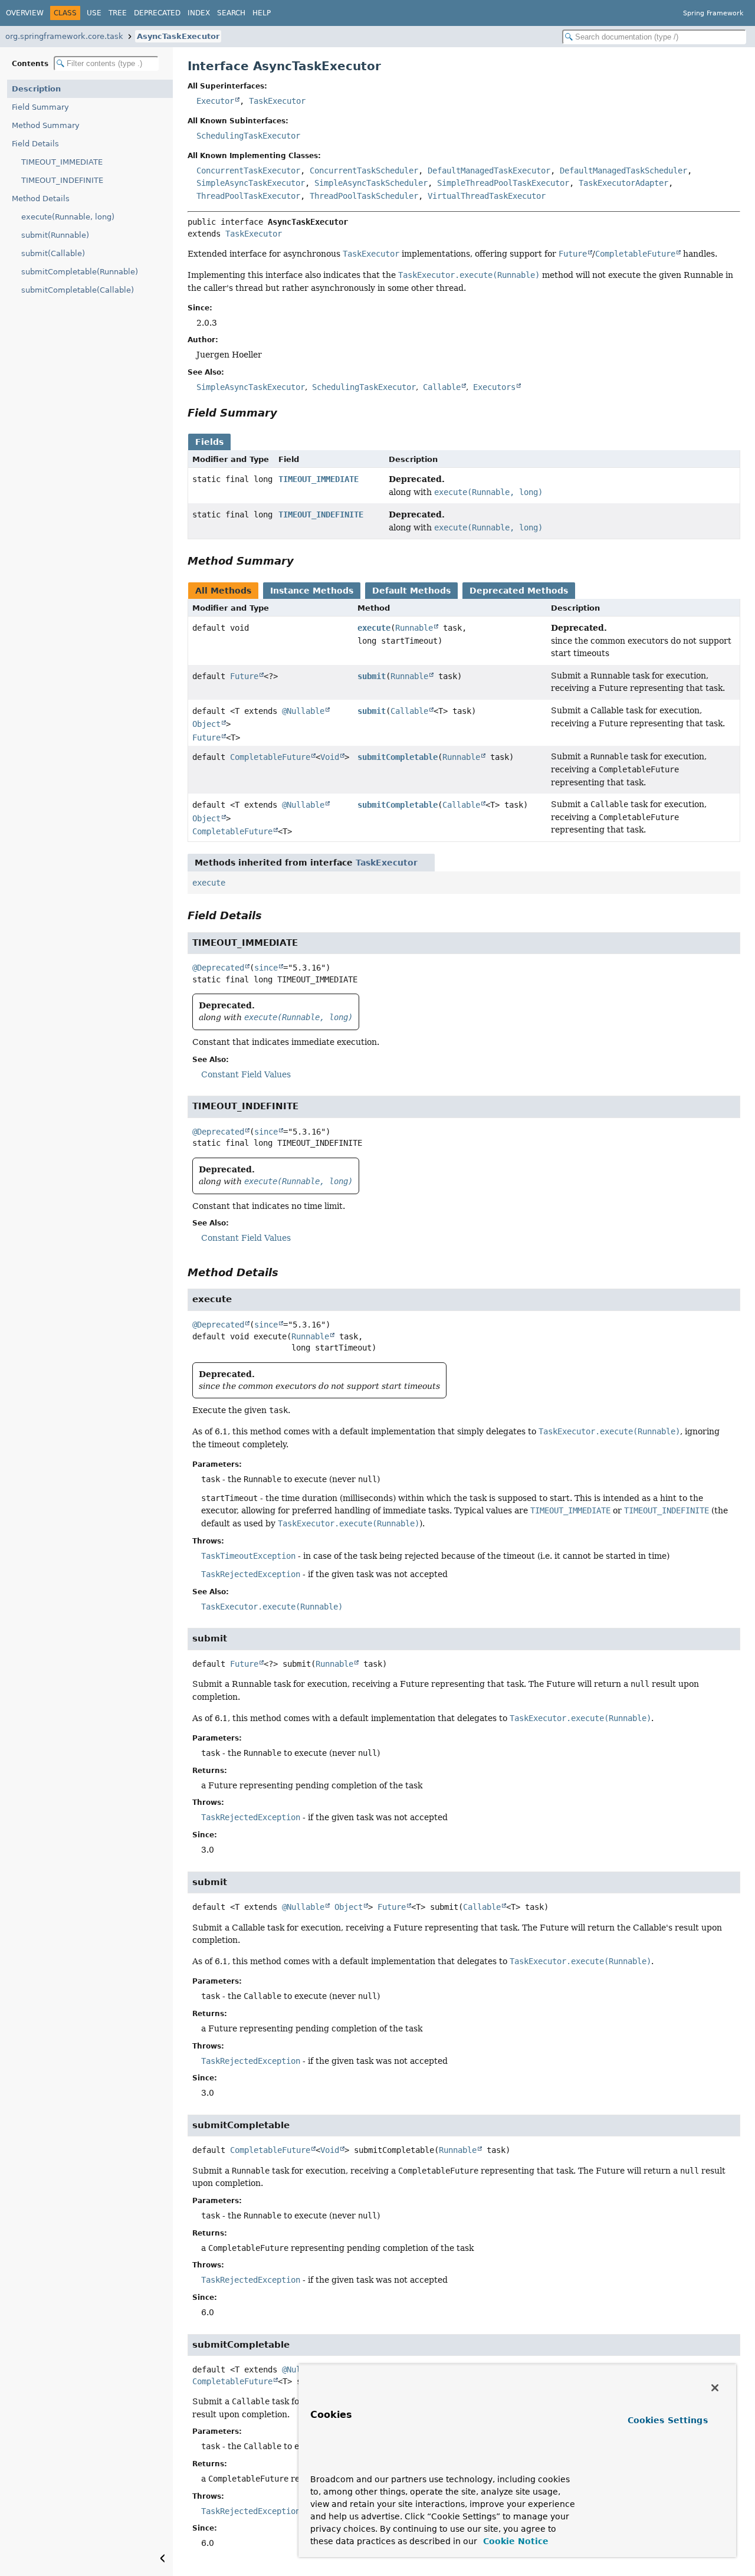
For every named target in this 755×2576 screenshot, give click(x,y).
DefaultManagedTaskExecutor (489, 171)
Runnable (414, 628)
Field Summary (40, 107)
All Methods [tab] (223, 591)
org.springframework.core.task (64, 36)
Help (262, 13)
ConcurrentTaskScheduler (364, 171)
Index (199, 13)
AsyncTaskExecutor (178, 36)
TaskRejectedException (251, 1574)
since (266, 968)
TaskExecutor (277, 101)
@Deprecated (218, 968)
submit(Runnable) (55, 235)
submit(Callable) (53, 253)
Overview (25, 13)
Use (94, 13)
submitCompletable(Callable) (78, 290)
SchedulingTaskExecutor (248, 136)
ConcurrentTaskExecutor (248, 171)
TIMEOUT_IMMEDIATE (62, 162)
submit (372, 676)
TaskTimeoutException (248, 1556)
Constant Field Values (246, 1074)
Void (330, 757)
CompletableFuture (270, 757)
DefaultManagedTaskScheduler (623, 171)
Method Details (41, 199)
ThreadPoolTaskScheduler (364, 196)
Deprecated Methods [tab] (519, 591)
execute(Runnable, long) (68, 217)
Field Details (35, 144)
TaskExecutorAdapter (623, 183)
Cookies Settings (668, 2420)
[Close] (715, 2388)
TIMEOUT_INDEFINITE (62, 180)
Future (244, 676)
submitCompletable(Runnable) (80, 272)
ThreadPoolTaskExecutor (248, 196)
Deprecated (157, 13)
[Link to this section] (285, 413)
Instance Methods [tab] (312, 591)
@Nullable (303, 711)
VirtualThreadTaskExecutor (487, 196)
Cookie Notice (514, 2541)
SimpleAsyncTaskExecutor (251, 183)
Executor (215, 101)
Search (231, 13)
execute (374, 628)
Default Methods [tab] (411, 591)
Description (36, 89)
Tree (118, 13)
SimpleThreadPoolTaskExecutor (503, 183)
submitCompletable (398, 757)
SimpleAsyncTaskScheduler (371, 183)
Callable (409, 711)
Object (206, 724)
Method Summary (46, 125)
